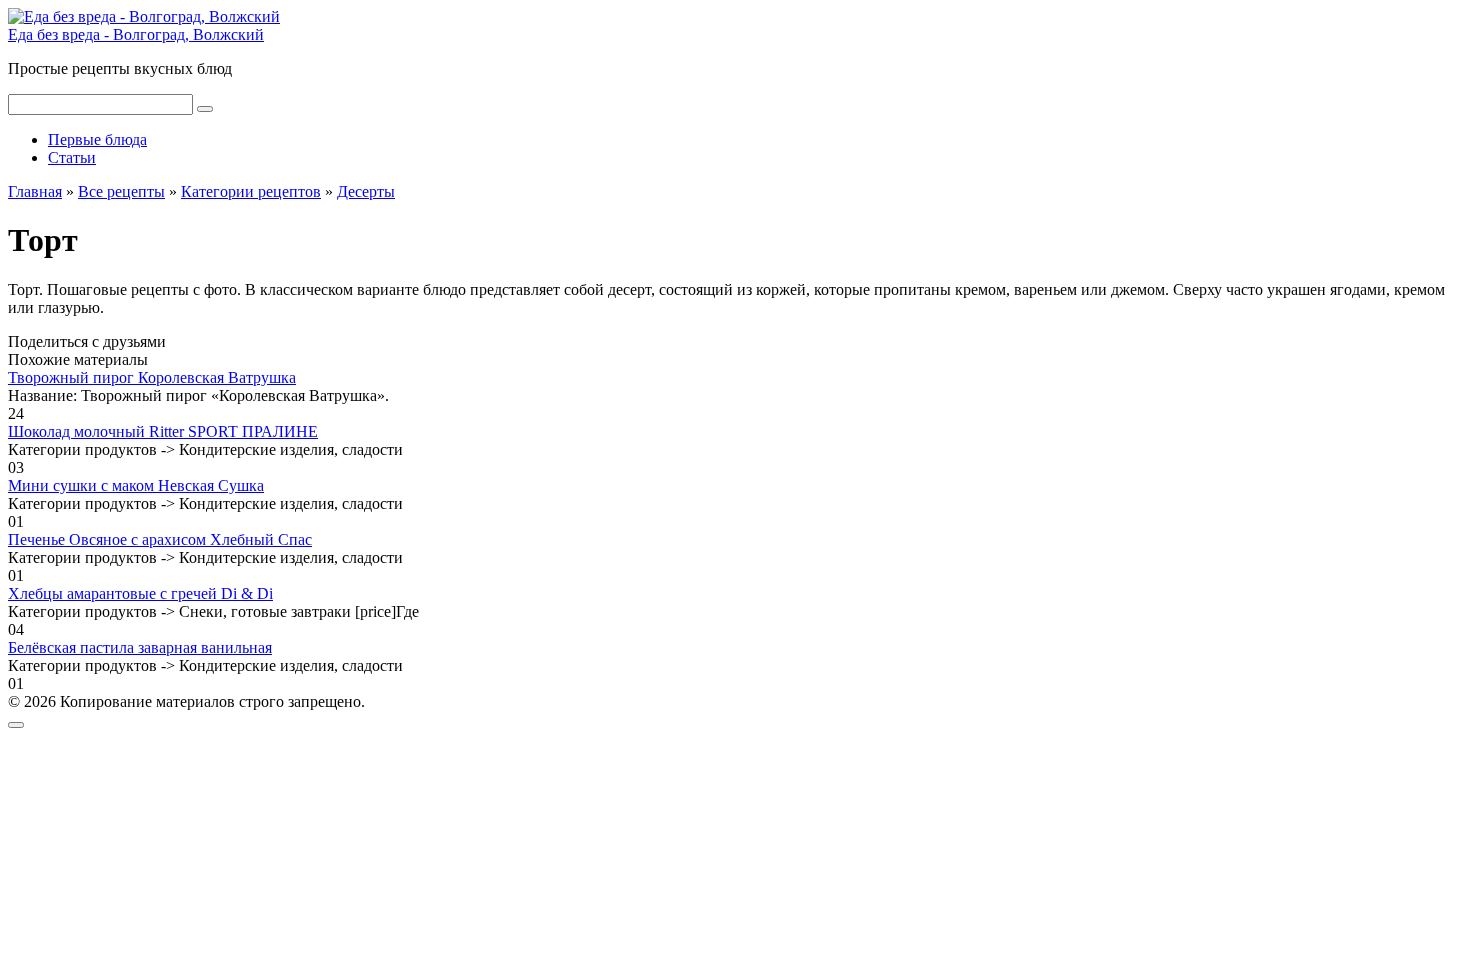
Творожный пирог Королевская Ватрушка (152, 377)
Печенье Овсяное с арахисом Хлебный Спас (160, 539)
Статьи (72, 157)
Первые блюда (97, 139)
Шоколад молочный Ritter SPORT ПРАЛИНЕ (163, 431)
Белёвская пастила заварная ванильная (140, 647)
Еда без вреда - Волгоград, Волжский (136, 34)
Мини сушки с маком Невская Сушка (136, 485)
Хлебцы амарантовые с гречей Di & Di (140, 593)
